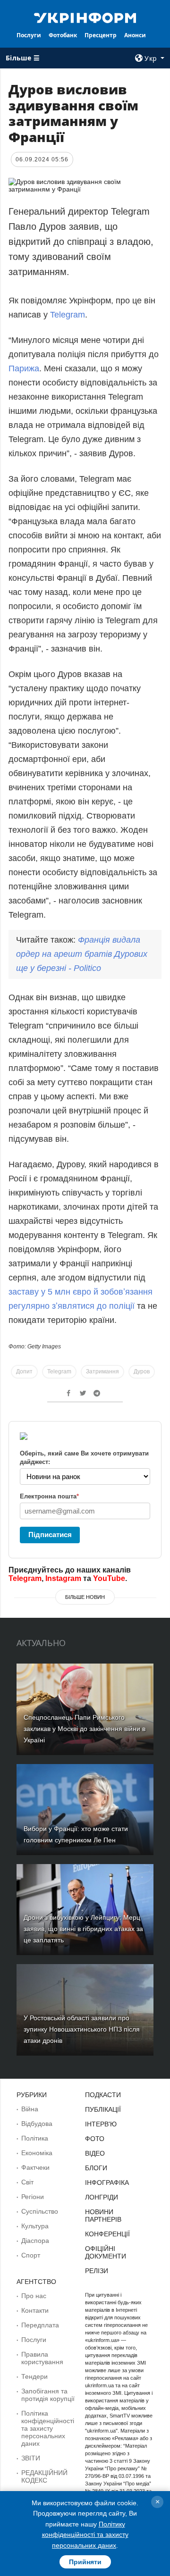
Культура (35, 2226)
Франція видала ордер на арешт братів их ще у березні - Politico (82, 954)
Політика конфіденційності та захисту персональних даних (48, 2428)
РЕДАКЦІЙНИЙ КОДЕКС (44, 2476)
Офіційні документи (106, 2252)
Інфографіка (107, 2183)
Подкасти (103, 2095)
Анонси (135, 35)
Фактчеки (35, 2167)
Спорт (31, 2255)
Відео (95, 2153)
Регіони (33, 2197)
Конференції (107, 2234)
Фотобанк (63, 35)
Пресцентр (101, 35)
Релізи (97, 2271)
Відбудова (37, 2124)
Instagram (63, 1578)
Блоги (96, 2168)
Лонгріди (102, 2197)
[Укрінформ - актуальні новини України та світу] (85, 17)
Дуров (142, 1372)
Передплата (40, 2325)
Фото (95, 2139)
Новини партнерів (103, 2216)
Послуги (29, 35)
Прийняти (85, 2562)
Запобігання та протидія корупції (48, 2395)
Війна (30, 2109)
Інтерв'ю (101, 2124)
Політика (35, 2138)
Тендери (34, 2376)
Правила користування (42, 2358)
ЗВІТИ (31, 2458)
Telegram (68, 315)
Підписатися (50, 1535)
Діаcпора (35, 2241)
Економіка (37, 2153)
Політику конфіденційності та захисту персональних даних (85, 2535)
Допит (24, 1372)
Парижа (24, 368)
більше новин (85, 1597)
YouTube (109, 1578)
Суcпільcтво (40, 2211)
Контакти (35, 2310)
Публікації (103, 2109)
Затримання (102, 1372)
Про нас (34, 2296)
